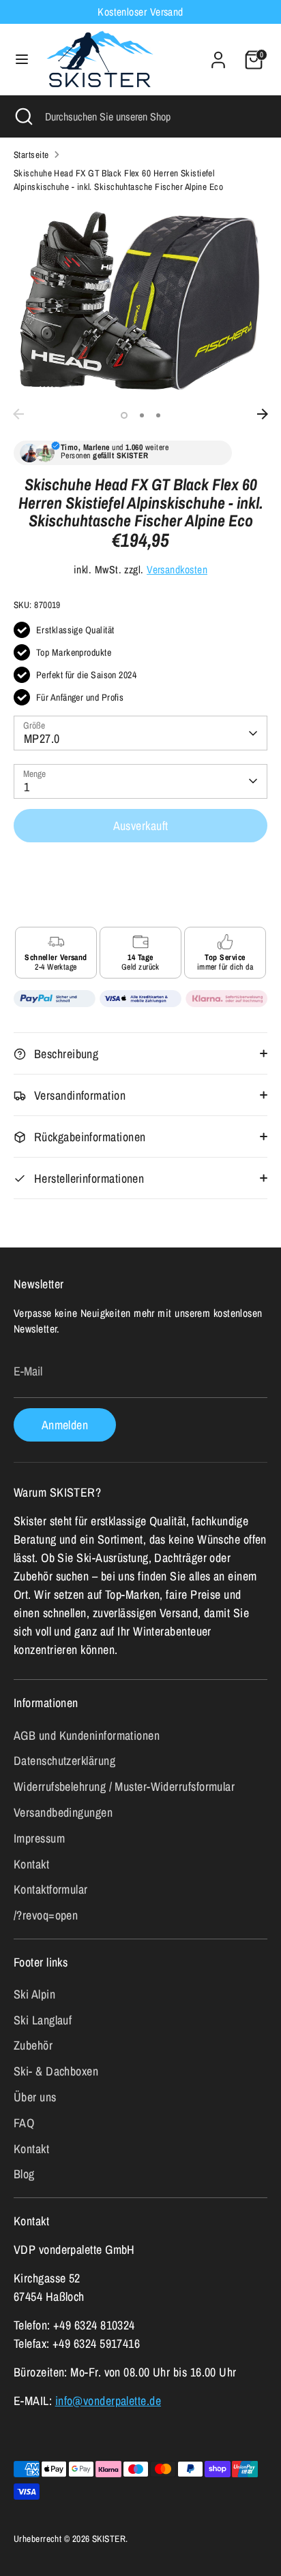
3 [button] (158, 415)
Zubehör (33, 2045)
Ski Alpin (34, 1994)
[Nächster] (263, 414)
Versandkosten (177, 570)
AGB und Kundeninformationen (87, 1735)
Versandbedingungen (63, 1812)
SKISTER (109, 2539)
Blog (24, 2174)
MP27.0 (42, 738)
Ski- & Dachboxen (56, 2071)
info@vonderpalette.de (108, 2401)
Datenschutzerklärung (64, 1761)
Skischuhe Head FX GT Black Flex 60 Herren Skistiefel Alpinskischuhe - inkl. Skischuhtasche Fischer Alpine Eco (118, 180)
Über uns (35, 2097)
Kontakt (31, 1864)
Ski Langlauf (43, 2020)
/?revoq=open (46, 1915)
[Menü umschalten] (22, 60)
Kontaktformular (51, 1889)
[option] (140, 303)
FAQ (24, 2123)
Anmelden (65, 1425)
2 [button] (142, 415)
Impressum (39, 1838)
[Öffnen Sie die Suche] (23, 116)
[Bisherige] (18, 414)
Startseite (31, 155)
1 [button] (124, 415)
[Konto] (218, 55)
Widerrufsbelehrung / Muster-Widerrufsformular (124, 1786)
